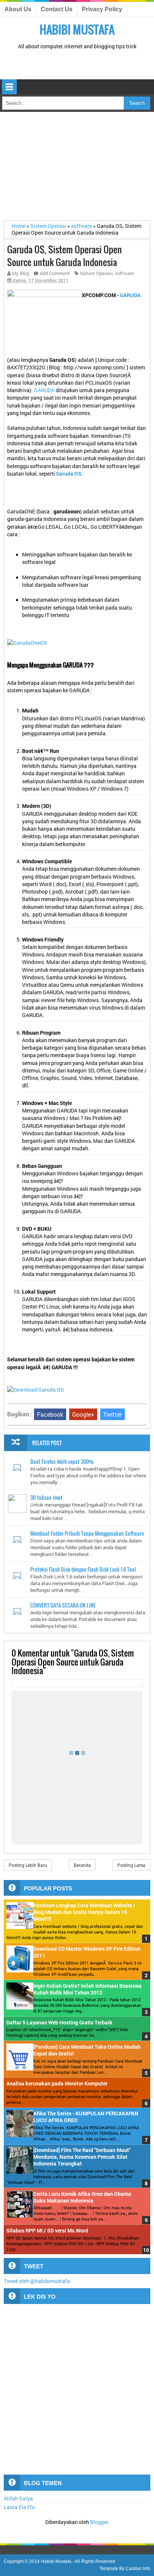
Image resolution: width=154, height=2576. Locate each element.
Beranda (82, 1865)
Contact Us (57, 9)
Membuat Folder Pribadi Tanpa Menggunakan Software (87, 1533)
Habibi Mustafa (77, 29)
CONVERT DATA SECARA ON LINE (63, 1605)
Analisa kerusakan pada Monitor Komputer (57, 2084)
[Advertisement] (79, 65)
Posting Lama (131, 1865)
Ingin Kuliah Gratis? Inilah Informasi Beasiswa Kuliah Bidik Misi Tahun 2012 (87, 1989)
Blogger (99, 2522)
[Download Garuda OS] (36, 1390)
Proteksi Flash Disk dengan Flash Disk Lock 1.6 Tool (83, 1569)
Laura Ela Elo (19, 2507)
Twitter (113, 1414)
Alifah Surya (18, 2499)
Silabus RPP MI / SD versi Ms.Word (47, 2231)
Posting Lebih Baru (28, 1865)
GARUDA (45, 390)
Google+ (83, 1414)
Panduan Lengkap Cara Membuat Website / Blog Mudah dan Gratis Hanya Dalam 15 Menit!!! (84, 1912)
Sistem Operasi (96, 273)
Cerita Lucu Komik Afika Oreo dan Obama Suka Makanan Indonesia (82, 2197)
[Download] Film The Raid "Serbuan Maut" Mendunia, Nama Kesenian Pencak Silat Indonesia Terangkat (82, 2157)
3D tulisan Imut (46, 1497)
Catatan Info (138, 2569)
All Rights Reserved (95, 2561)
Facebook (50, 1414)
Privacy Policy (102, 9)
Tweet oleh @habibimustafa (37, 2281)
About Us (18, 9)
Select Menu (9, 87)
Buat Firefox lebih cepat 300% (62, 1461)
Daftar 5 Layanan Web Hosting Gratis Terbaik (59, 2023)
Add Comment (55, 273)
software (124, 273)
